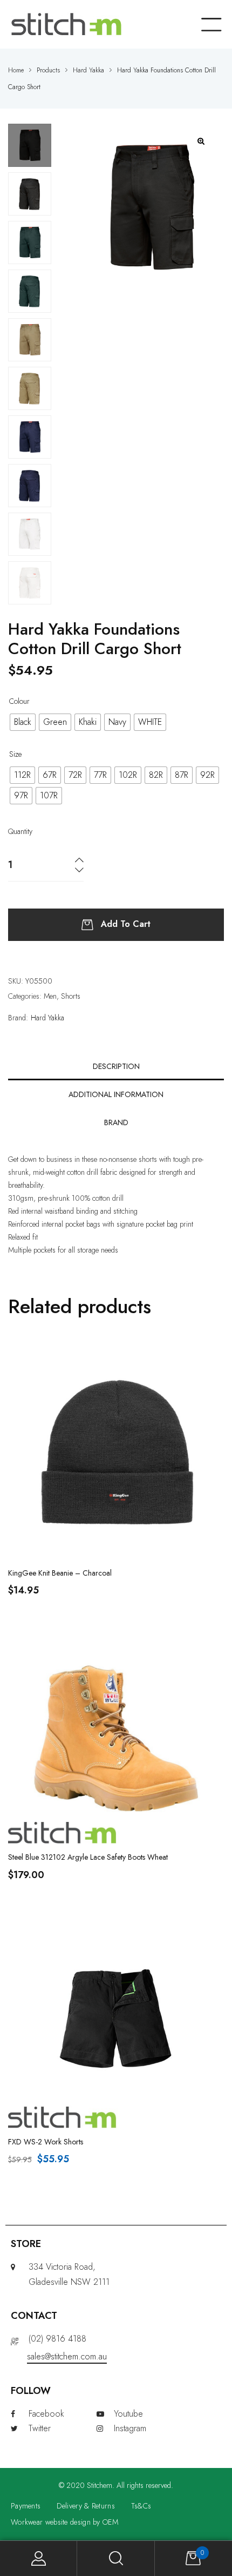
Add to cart (126, 924)
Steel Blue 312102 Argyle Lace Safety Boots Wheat (88, 1857)
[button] (202, 141)
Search (116, 2558)
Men (50, 996)
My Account (39, 2558)
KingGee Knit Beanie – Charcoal (60, 1573)
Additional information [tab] (116, 1094)
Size (15, 754)
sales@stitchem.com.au (67, 2356)
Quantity (20, 831)
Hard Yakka (47, 1018)
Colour (19, 701)
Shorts (71, 996)
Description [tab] (116, 1066)
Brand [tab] (116, 1122)
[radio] (23, 722)
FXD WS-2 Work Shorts (46, 2142)
